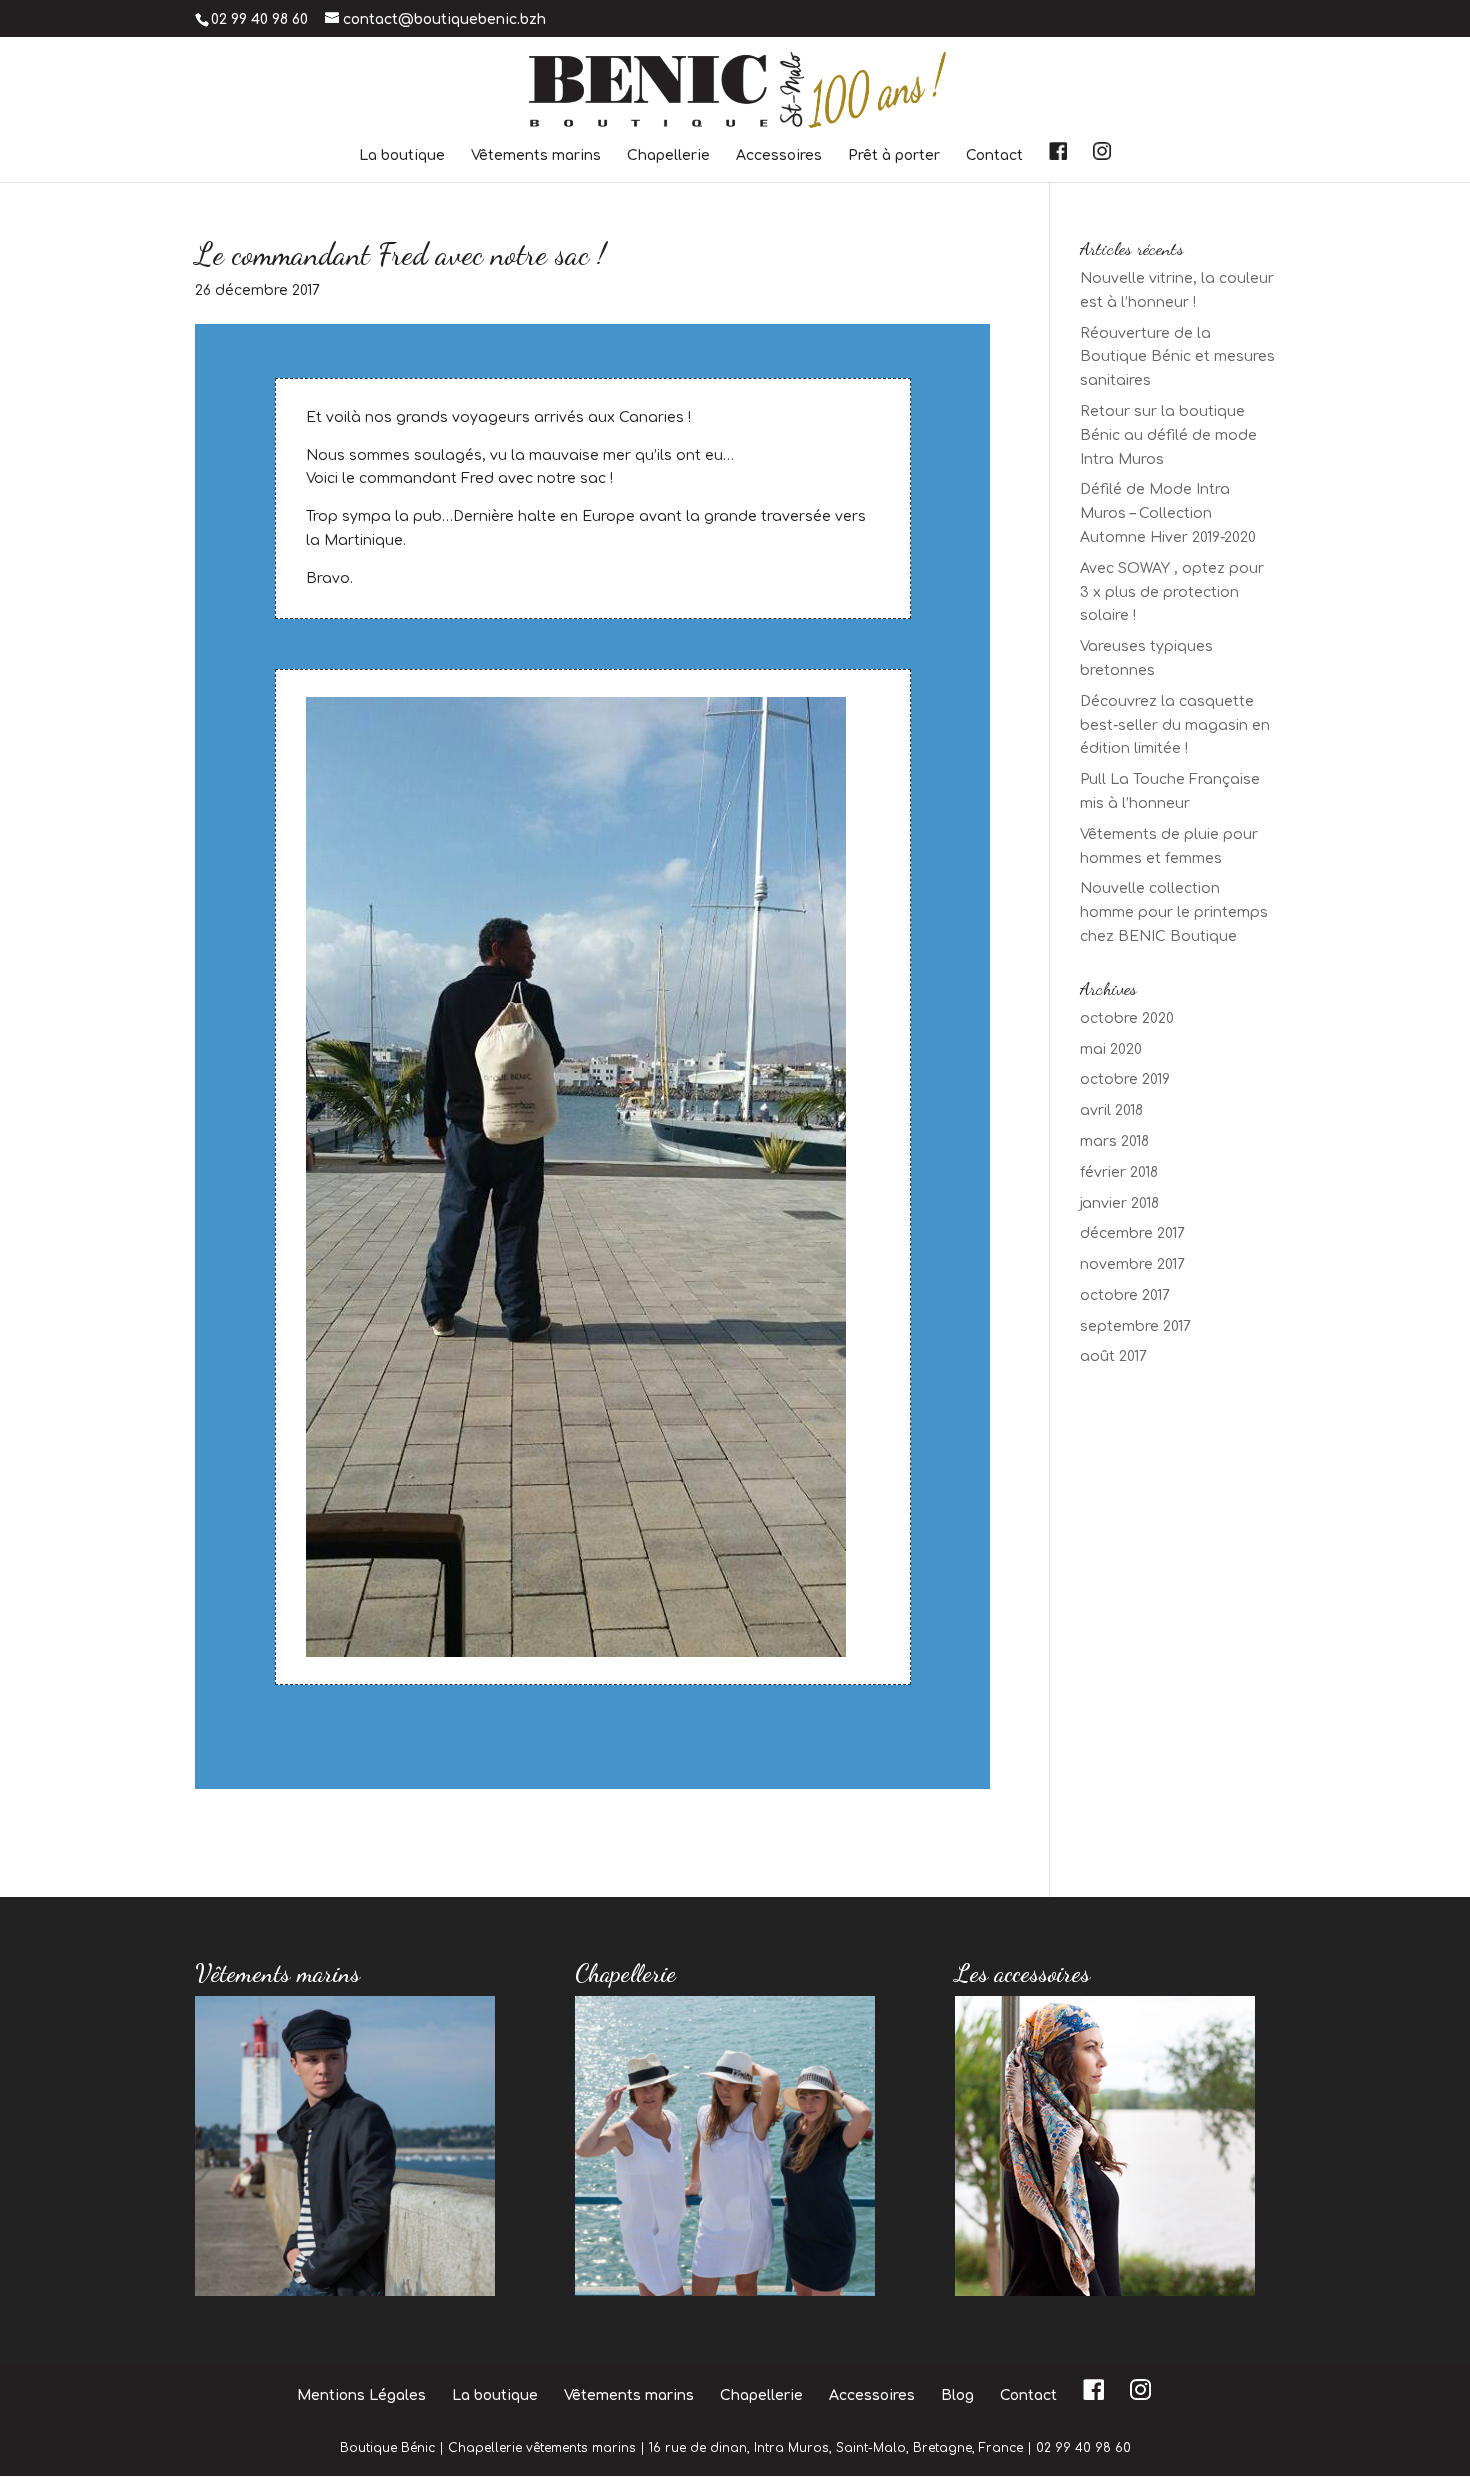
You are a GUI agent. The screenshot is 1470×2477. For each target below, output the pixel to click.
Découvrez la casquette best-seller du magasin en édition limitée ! (1175, 725)
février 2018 (1119, 1172)
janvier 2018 (1119, 1203)
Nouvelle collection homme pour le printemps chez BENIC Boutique (1174, 912)
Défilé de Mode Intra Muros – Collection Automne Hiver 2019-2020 (1168, 513)
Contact (994, 156)
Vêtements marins (536, 156)
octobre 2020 (1127, 1018)
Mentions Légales (361, 2395)
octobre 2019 (1125, 1079)
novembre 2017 (1132, 1264)
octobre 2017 (1125, 1295)
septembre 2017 (1135, 1326)
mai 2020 (1111, 1049)
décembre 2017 (1132, 1233)
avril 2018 (1111, 1110)
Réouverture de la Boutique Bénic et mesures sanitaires (1177, 357)
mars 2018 (1114, 1141)
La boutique (402, 156)
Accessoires (779, 156)
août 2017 (1113, 1356)
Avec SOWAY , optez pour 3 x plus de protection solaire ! (1172, 592)
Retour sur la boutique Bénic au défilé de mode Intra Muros (1168, 435)
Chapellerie (668, 156)
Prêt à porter (894, 156)
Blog (957, 2395)
